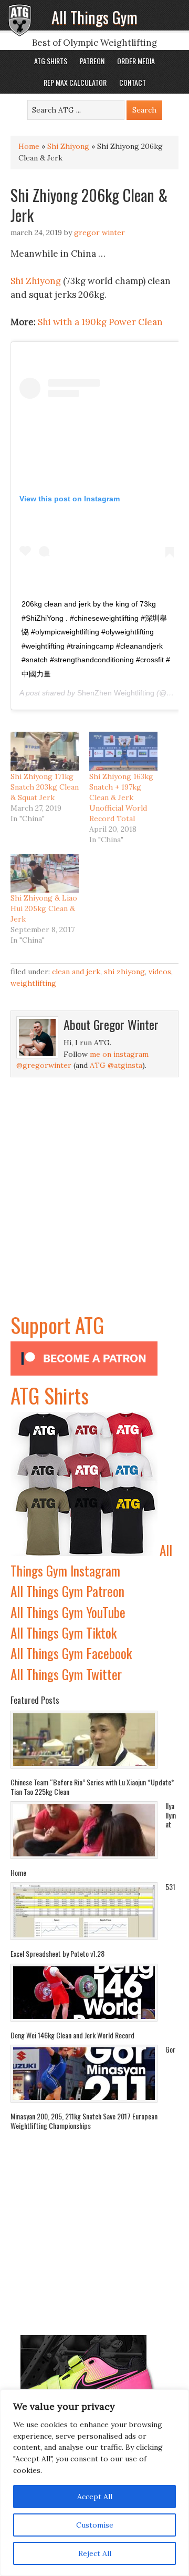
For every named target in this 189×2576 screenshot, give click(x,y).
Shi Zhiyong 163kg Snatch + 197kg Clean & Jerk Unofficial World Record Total (121, 797)
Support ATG (57, 1325)
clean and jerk (76, 972)
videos (160, 972)
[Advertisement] (94, 1214)
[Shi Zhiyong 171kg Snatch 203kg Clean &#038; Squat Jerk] (45, 751)
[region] (94, 2483)
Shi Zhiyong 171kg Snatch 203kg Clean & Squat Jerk (45, 787)
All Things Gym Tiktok (64, 1633)
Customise (95, 2525)
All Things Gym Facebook (71, 1653)
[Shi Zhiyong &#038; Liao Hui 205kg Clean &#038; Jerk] (45, 873)
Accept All (95, 2497)
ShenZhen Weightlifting (116, 693)
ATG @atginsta (116, 1065)
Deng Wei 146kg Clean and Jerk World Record (72, 2035)
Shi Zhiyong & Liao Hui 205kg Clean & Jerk (44, 908)
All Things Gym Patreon (67, 1591)
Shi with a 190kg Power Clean (100, 322)
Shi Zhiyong (68, 146)
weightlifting (33, 983)
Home (29, 146)
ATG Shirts (50, 1395)
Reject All (95, 2553)
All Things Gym (94, 17)
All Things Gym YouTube (68, 1612)
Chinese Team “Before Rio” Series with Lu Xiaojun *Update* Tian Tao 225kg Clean (92, 1787)
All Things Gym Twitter (66, 1674)
